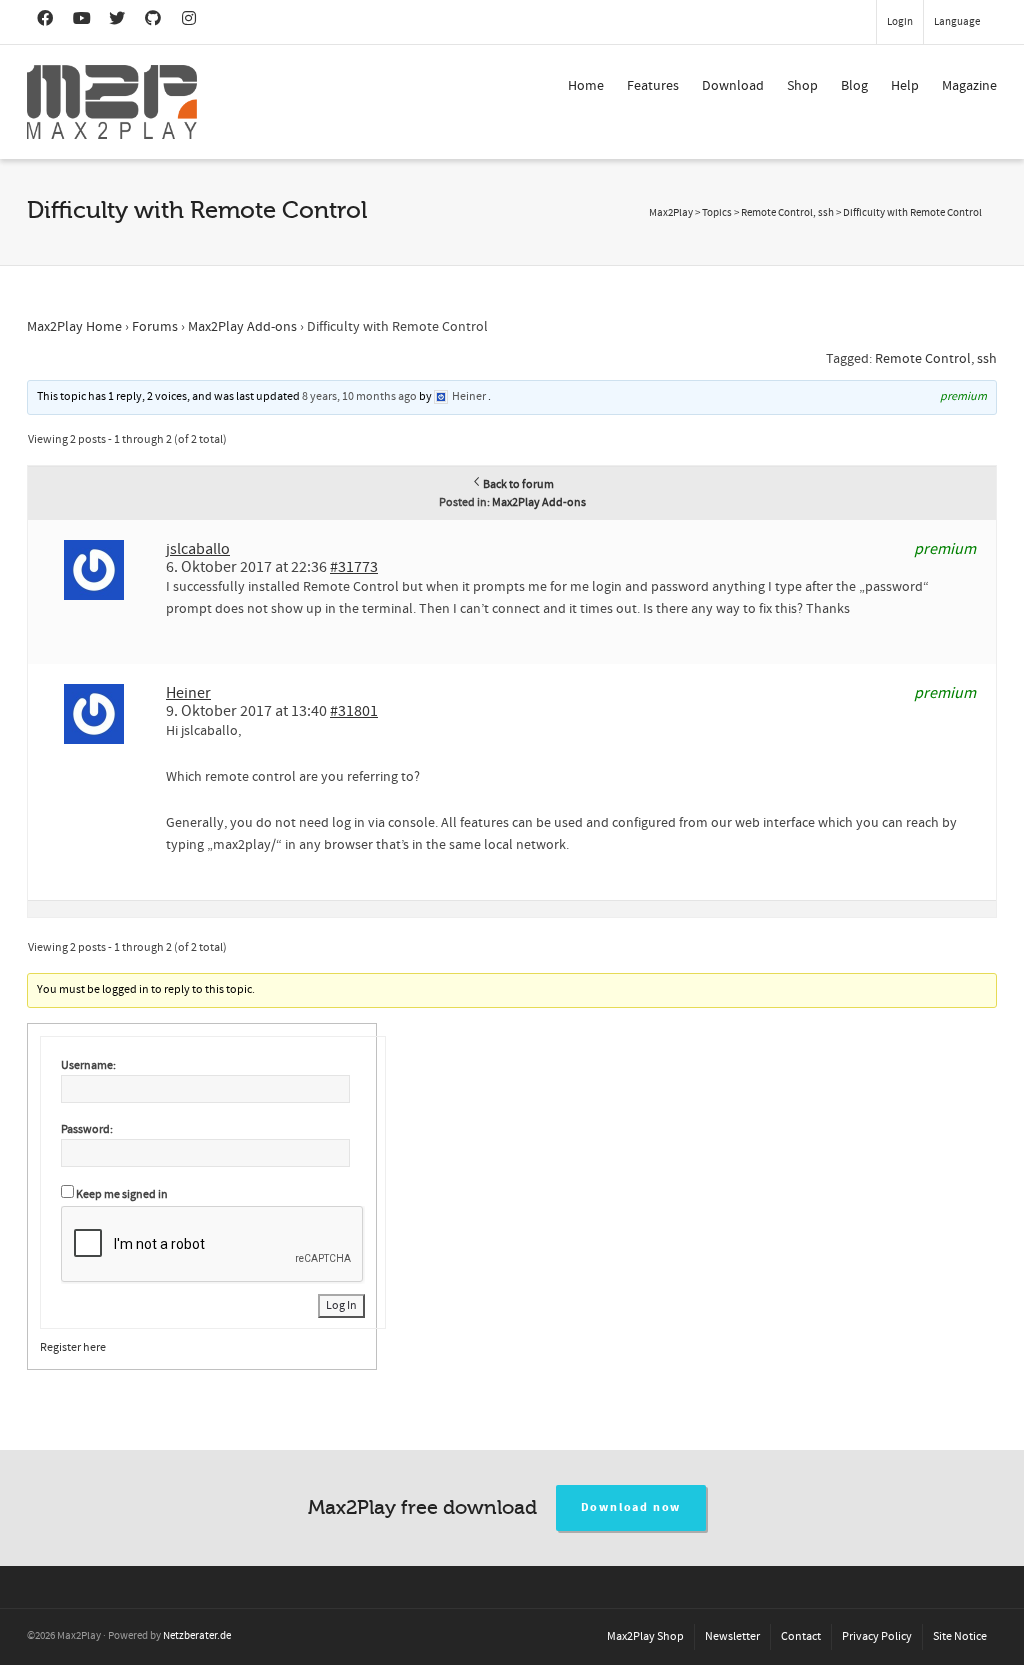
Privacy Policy (877, 1636)
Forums (155, 327)
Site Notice (960, 1636)
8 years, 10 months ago (359, 396)
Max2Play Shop (645, 1636)
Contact (801, 1636)
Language (957, 22)
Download (733, 86)
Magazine (969, 86)
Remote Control (923, 359)
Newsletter (732, 1636)
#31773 (354, 567)
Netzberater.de (197, 1636)
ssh (987, 359)
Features (653, 86)
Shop (802, 86)
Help (905, 86)
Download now (631, 1507)
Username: (88, 1065)
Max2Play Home (74, 327)
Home (586, 86)
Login (900, 22)
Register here (73, 1347)
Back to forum (518, 484)
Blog (854, 86)
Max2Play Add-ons (242, 327)
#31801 (354, 711)
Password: (87, 1129)
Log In (341, 1305)
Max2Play (671, 213)
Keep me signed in (122, 1194)
